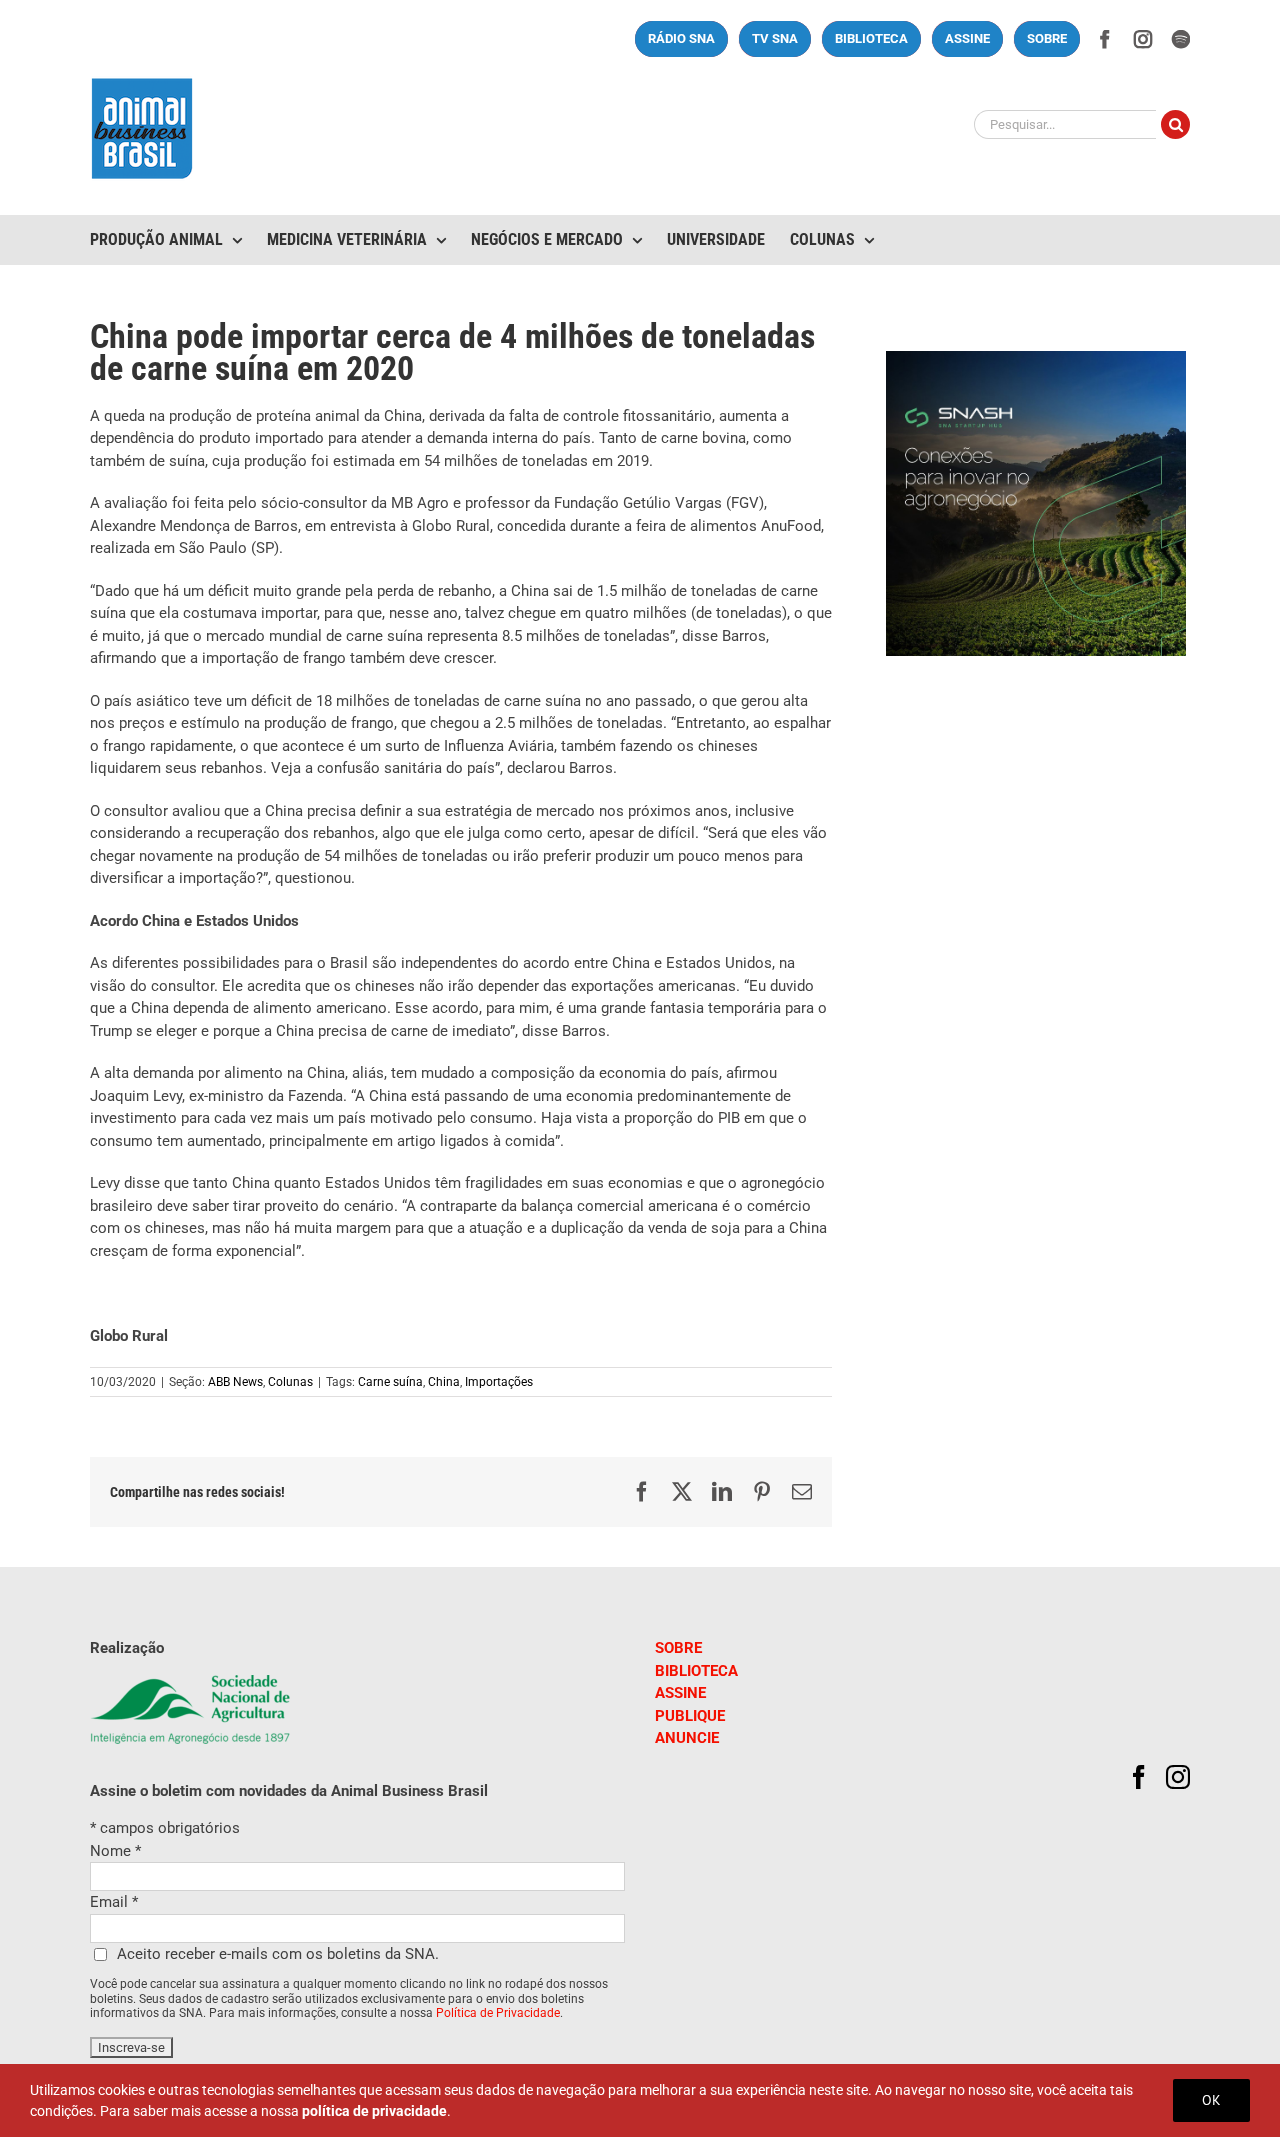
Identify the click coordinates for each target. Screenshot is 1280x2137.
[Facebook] (1139, 1777)
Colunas (290, 1382)
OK (1211, 2100)
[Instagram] (1178, 1777)
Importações (499, 1382)
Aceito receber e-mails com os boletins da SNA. (278, 1954)
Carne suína (390, 1382)
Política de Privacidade (498, 2013)
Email (114, 1902)
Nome (115, 1851)
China (444, 1382)
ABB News (235, 1382)
